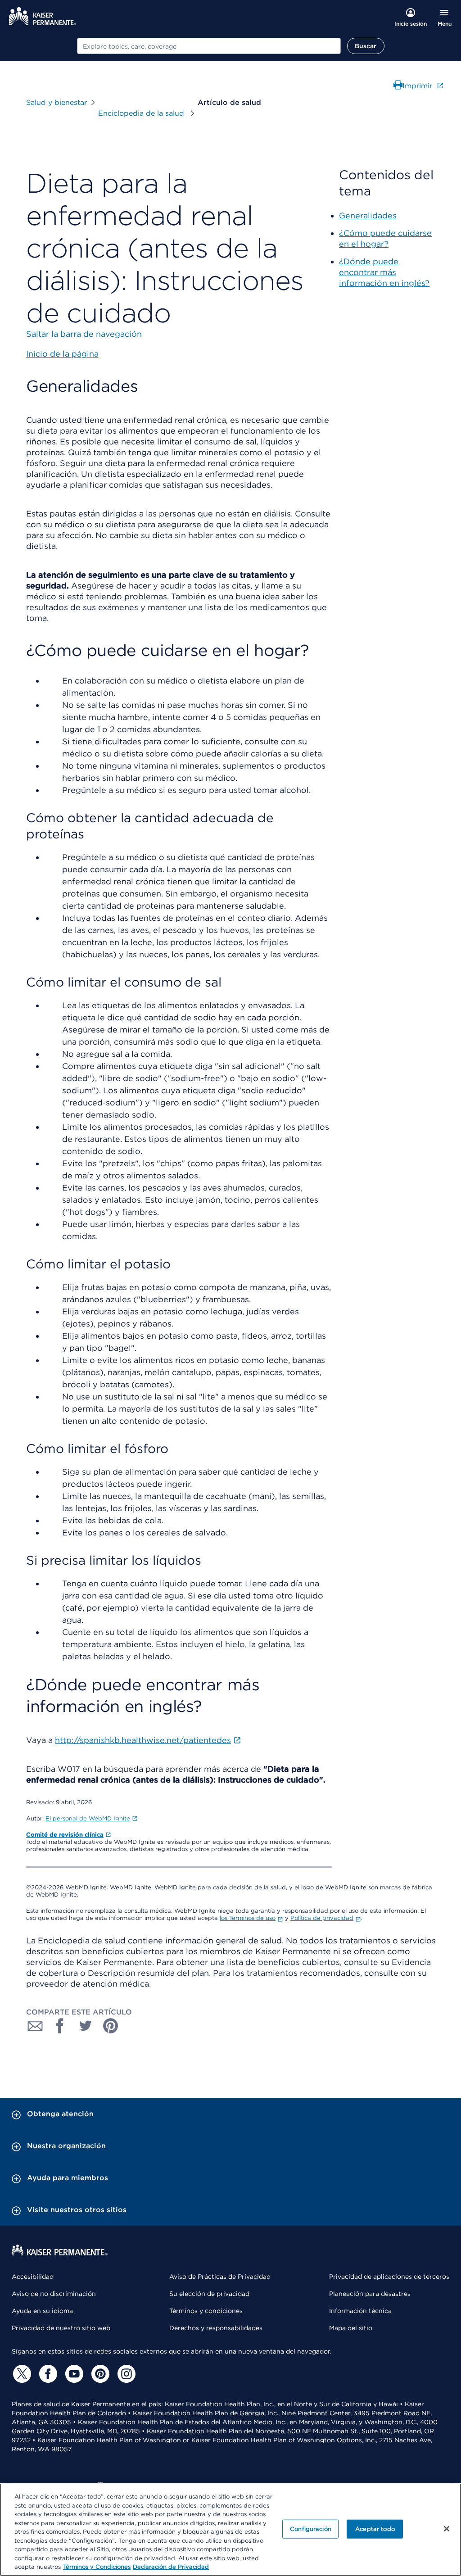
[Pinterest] (99, 2374)
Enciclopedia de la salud (142, 113)
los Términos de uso (248, 1918)
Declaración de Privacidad (171, 2567)
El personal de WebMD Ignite (88, 1818)
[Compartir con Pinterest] (111, 2026)
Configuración (311, 2529)
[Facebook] (47, 2374)
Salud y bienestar (56, 102)
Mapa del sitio (351, 2328)
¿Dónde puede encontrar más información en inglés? (384, 272)
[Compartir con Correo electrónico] (35, 2026)
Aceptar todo (375, 2529)
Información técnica (360, 2311)
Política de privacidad (322, 1918)
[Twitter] (21, 2374)
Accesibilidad (33, 2277)
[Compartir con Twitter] (86, 2026)
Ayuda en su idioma (42, 2311)
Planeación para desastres (370, 2294)
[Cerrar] (447, 2529)
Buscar (366, 46)
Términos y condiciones (206, 2311)
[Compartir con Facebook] (60, 2026)
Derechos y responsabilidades (216, 2328)
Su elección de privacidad (209, 2294)
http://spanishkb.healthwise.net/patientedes (143, 1740)
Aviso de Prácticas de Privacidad (220, 2277)
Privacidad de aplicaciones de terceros (389, 2277)
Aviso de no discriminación (54, 2294)
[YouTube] (73, 2374)
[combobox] (209, 46)
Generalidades (368, 215)
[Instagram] (125, 2374)
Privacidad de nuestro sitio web (61, 2328)
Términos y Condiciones (97, 2567)
